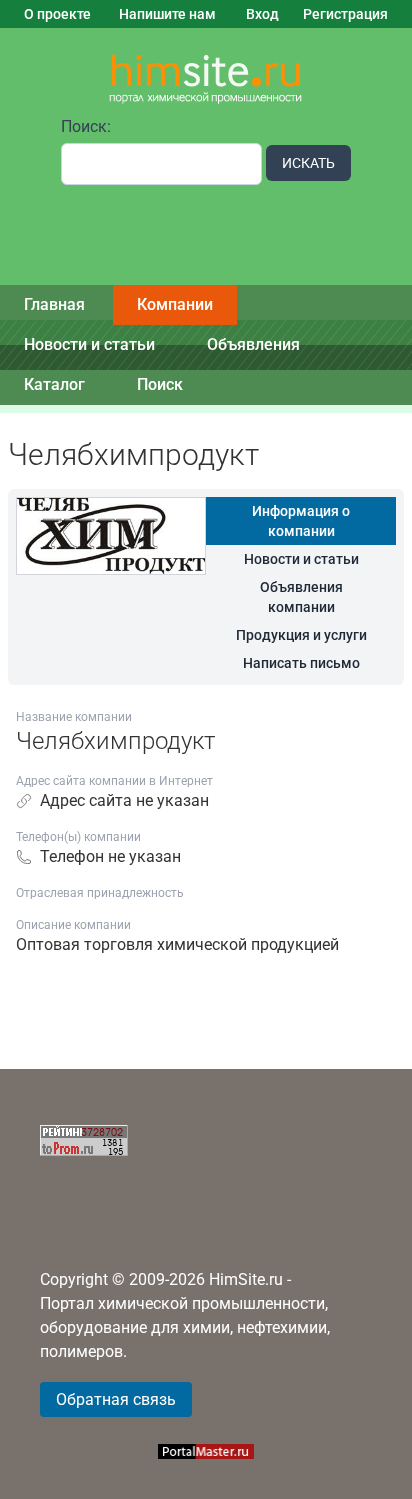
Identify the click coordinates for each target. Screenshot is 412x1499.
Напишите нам (167, 14)
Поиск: (86, 126)
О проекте (57, 14)
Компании (175, 304)
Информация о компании (301, 521)
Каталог (54, 384)
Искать (308, 163)
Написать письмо (301, 663)
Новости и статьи (89, 344)
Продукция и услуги (301, 635)
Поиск (160, 384)
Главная (54, 304)
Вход (262, 14)
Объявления (253, 344)
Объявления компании (301, 597)
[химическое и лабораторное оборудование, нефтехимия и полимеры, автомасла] (206, 79)
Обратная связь (116, 1399)
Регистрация (345, 14)
